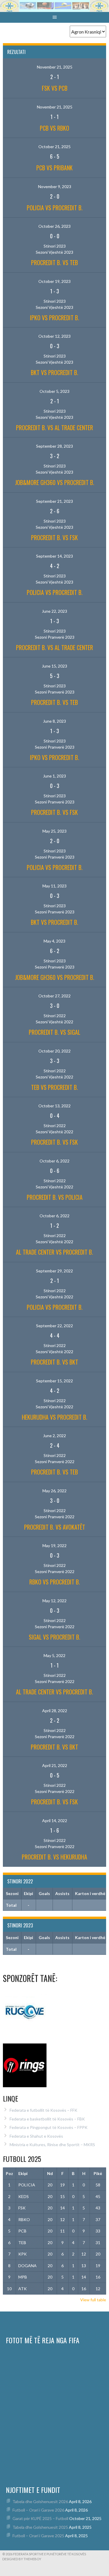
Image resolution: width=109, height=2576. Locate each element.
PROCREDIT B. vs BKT (54, 1362)
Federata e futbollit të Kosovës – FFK (43, 2110)
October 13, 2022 (54, 1106)
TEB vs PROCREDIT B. (54, 1087)
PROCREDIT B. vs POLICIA (55, 1197)
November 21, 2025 (55, 67)
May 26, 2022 (54, 1491)
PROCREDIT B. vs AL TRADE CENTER (54, 428)
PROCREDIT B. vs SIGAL (54, 1032)
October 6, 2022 (54, 1161)
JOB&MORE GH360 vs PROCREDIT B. (55, 482)
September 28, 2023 (54, 446)
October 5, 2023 (54, 391)
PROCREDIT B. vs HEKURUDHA (54, 1857)
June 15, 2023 (54, 666)
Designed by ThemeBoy (22, 2559)
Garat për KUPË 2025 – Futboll (40, 2518)
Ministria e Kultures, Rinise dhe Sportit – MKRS (52, 2145)
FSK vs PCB (55, 88)
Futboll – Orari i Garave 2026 (38, 2510)
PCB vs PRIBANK (54, 168)
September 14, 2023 (54, 556)
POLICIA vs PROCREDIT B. (55, 208)
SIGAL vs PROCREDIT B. (54, 1637)
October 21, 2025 (54, 147)
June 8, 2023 (54, 721)
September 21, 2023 (54, 501)
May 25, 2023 (54, 831)
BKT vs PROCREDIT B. (54, 372)
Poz (9, 2173)
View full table (93, 2300)
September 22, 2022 (54, 1326)
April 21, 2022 (55, 1765)
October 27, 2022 (54, 996)
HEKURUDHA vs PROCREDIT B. (54, 1417)
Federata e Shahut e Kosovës (36, 2136)
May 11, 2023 (54, 886)
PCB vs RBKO (54, 128)
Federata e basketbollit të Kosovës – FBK (47, 2119)
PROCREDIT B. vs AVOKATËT (55, 1527)
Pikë (98, 2173)
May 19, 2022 (54, 1546)
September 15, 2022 (54, 1381)
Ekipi (23, 2173)
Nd (50, 2173)
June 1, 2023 (54, 776)
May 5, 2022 (54, 1655)
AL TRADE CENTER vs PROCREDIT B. (54, 1252)
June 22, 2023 (54, 611)
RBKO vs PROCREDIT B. (55, 1582)
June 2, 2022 (54, 1436)
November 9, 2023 (55, 186)
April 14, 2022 (55, 1821)
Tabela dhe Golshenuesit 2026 (40, 2501)
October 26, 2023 (54, 226)
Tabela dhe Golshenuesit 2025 (40, 2527)
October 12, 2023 (54, 336)
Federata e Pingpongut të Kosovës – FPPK (49, 2127)
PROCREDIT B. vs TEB (54, 262)
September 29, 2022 (54, 1271)
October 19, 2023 (54, 281)
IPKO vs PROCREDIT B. (54, 318)
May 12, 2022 (54, 1601)
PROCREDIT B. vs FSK (54, 537)
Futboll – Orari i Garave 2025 (38, 2536)
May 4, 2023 (54, 941)
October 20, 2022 (54, 1051)
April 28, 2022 (55, 1711)
